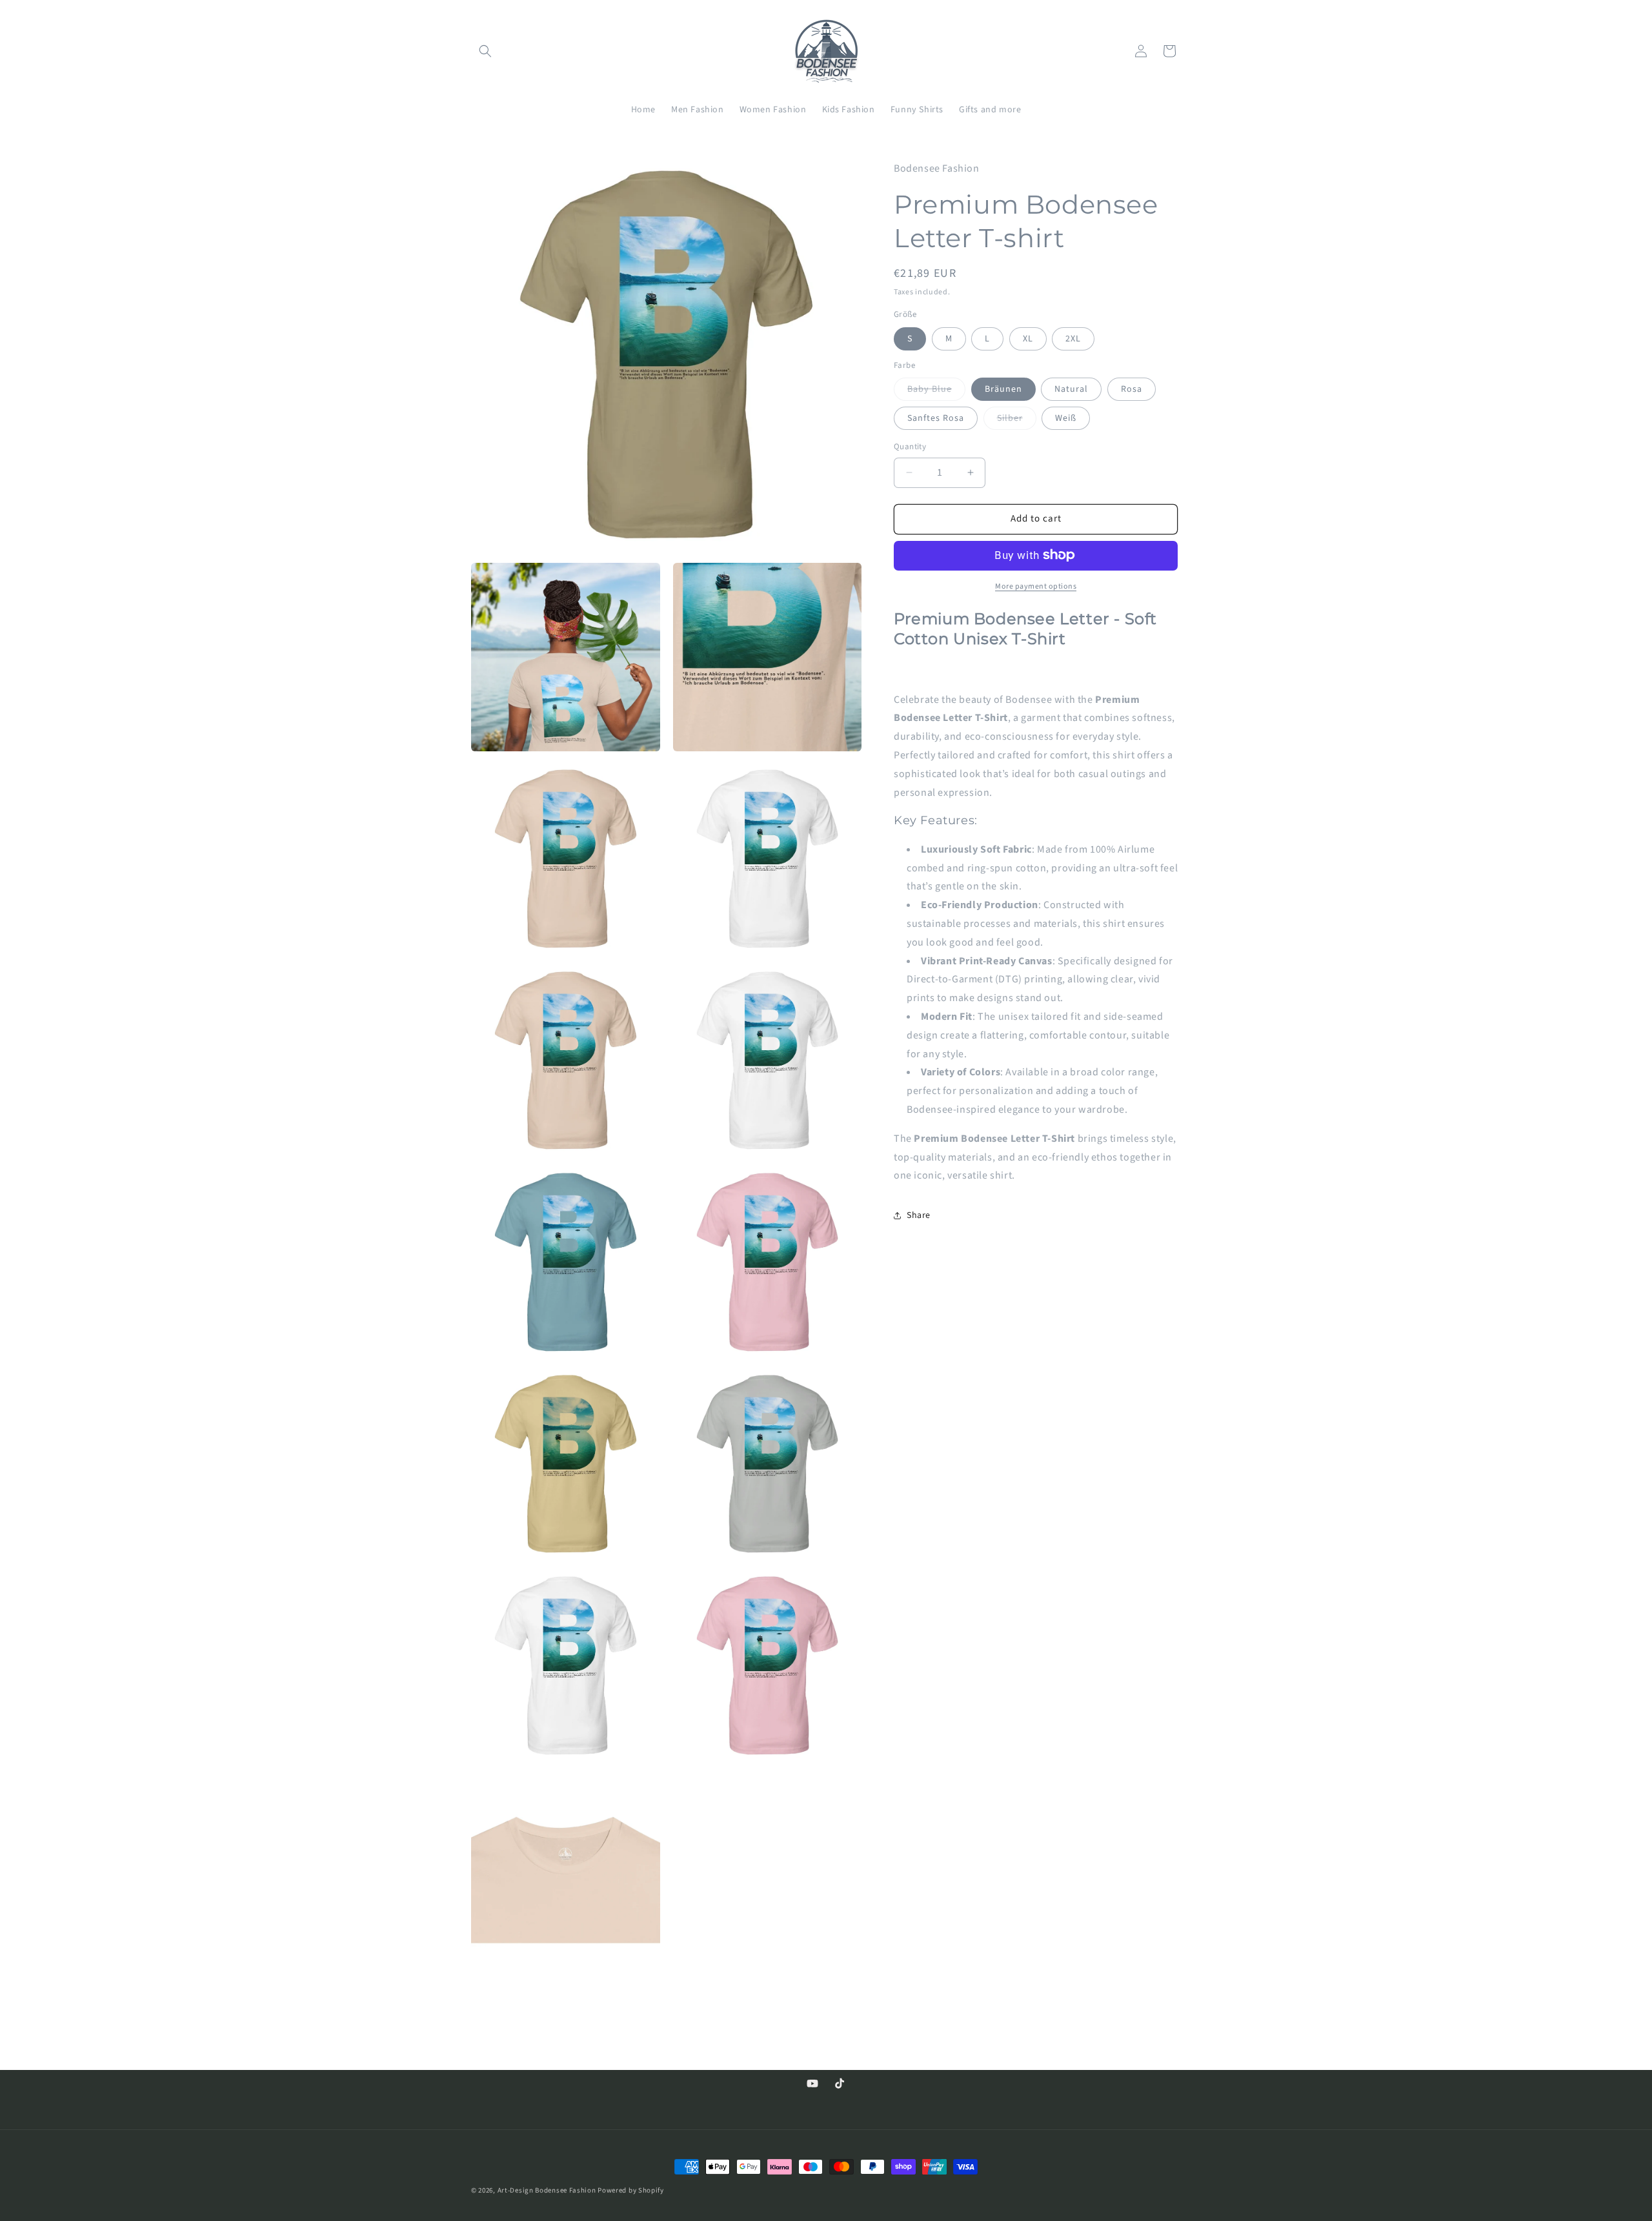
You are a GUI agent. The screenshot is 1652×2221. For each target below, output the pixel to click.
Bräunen (1003, 389)
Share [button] (919, 1215)
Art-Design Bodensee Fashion (547, 2190)
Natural (1071, 389)
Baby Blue (936, 391)
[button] (485, 51)
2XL (1073, 338)
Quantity (910, 447)
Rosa (1132, 389)
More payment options (1036, 586)
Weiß (1066, 418)
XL (1028, 338)
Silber (1017, 421)
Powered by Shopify (631, 2190)
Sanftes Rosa (936, 418)
